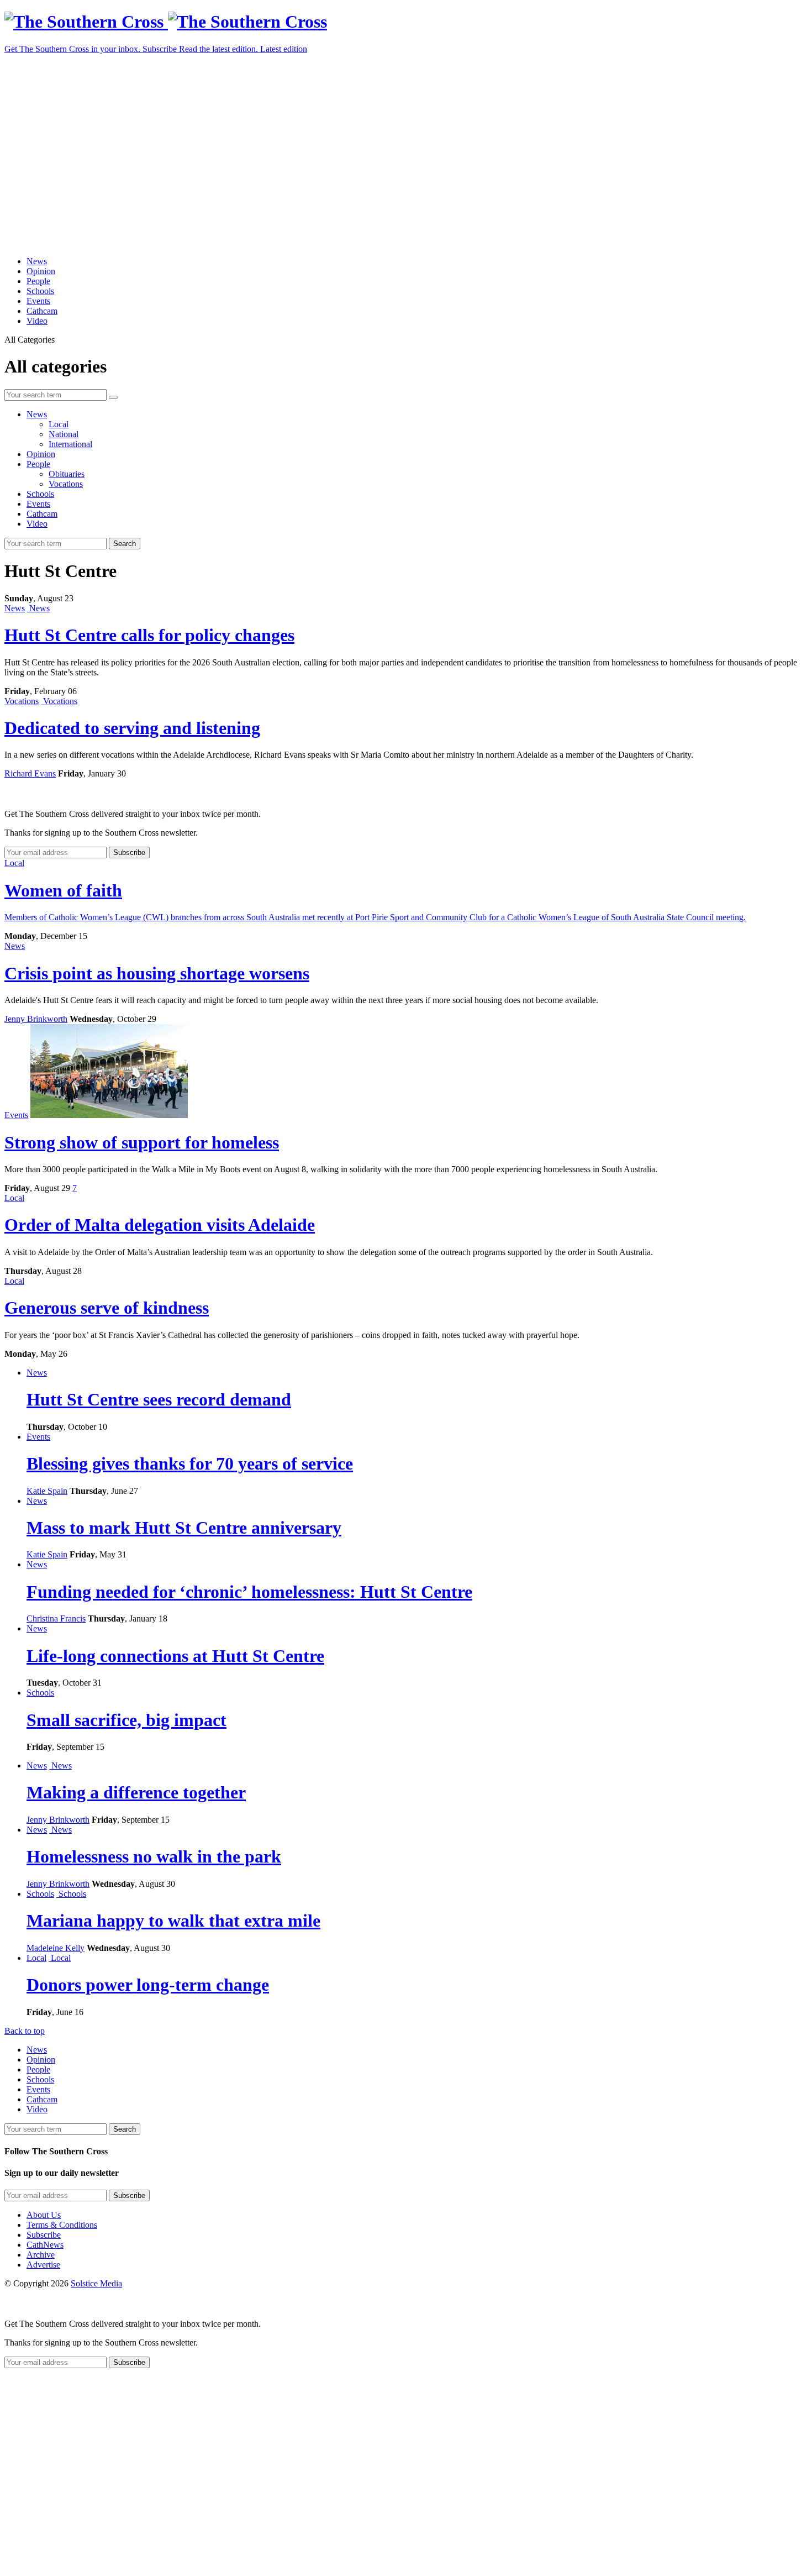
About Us (44, 2215)
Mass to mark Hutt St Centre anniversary (184, 1528)
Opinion (41, 271)
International (70, 444)
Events (38, 301)
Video (37, 321)
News (37, 261)
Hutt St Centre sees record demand (159, 1399)
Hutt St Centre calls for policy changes (149, 635)
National (64, 434)
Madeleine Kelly (56, 1948)
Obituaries (67, 474)
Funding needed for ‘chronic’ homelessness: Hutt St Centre (249, 1592)
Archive (41, 2255)
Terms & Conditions (62, 2225)
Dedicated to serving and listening (132, 728)
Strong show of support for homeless (142, 1142)
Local (59, 424)
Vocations (66, 484)
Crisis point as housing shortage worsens (157, 973)
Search (125, 544)
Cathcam (42, 311)
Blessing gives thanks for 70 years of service (190, 1463)
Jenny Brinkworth (36, 1019)
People (38, 281)
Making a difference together (136, 1792)
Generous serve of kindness (107, 1308)
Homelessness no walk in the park (154, 1856)
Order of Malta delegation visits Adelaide (160, 1225)
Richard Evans (30, 773)
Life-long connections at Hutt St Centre (175, 1656)
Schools (40, 291)
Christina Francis (56, 1618)
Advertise (43, 2265)
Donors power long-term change (148, 1985)
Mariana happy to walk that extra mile (173, 1921)
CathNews (45, 2245)
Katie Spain (47, 1491)
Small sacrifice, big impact (126, 1720)
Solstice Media (96, 2283)
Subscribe (44, 2235)
